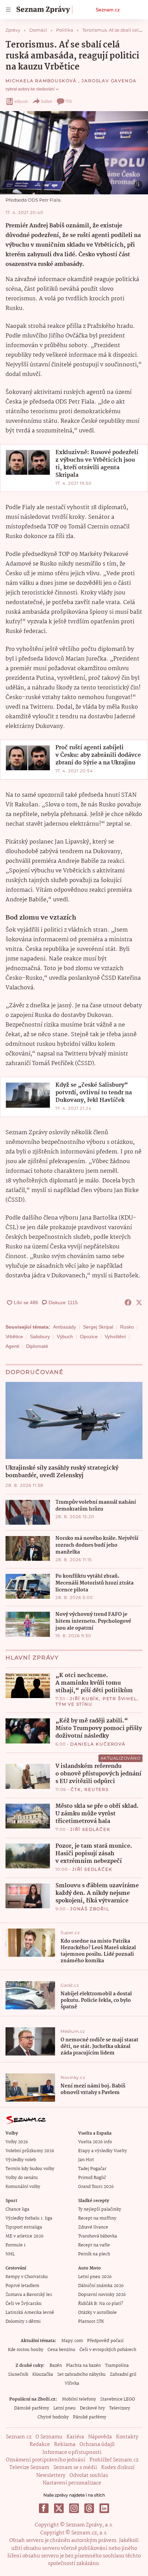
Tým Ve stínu (74, 1704)
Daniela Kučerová (98, 1744)
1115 (69, 101)
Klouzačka (43, 2375)
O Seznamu (49, 2437)
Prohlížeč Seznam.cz (114, 2460)
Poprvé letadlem (22, 2286)
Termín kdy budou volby (30, 2169)
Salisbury (40, 1337)
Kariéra (75, 2437)
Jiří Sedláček (90, 1829)
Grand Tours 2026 (96, 2187)
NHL (10, 2254)
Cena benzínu (61, 2350)
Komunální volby (23, 2187)
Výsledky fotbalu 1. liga (29, 2218)
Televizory (120, 2408)
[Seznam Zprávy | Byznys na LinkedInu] (104, 2508)
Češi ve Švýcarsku (24, 2304)
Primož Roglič (92, 2178)
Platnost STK (91, 2322)
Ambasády (65, 1327)
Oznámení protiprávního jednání (46, 2460)
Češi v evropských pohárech (108, 2350)
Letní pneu (65, 2408)
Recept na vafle (94, 2245)
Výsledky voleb (21, 2160)
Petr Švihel (120, 1699)
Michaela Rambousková (42, 81)
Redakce (40, 2445)
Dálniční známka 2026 (101, 2286)
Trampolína (117, 2366)
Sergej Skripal (98, 1327)
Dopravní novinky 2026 (102, 2295)
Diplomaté (37, 1346)
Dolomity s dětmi (23, 2322)
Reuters (97, 1789)
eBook (21, 101)
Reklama (65, 2445)
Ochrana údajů (97, 2445)
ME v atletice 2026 (24, 2236)
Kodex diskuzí (118, 2468)
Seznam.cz (108, 10)
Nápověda (100, 2437)
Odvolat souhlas (89, 2476)
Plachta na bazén (83, 2366)
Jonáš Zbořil (90, 1909)
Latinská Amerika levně (30, 2313)
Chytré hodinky (53, 2417)
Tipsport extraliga (24, 2227)
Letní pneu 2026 (95, 2277)
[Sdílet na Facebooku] (128, 1302)
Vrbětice (14, 1337)
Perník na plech (94, 2254)
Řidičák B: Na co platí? (101, 2304)
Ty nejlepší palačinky (100, 2209)
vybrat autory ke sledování (30, 89)
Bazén (56, 2366)
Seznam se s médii (75, 2468)
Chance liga (17, 2209)
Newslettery (51, 2476)
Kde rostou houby (26, 2350)
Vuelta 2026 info (95, 2142)
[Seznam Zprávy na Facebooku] (44, 2508)
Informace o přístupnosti (72, 2452)
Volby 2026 (17, 2142)
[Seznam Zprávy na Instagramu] (74, 2508)
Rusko (127, 1327)
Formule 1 (15, 2245)
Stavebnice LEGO (118, 2399)
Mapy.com (72, 2341)
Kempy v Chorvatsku (27, 2277)
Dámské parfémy (32, 2408)
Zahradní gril (123, 2375)
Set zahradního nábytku (81, 2375)
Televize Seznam (29, 2468)
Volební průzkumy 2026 (30, 2151)
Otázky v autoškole (97, 2313)
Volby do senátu (22, 2178)
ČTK (76, 1789)
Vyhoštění (115, 1337)
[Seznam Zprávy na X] (59, 2508)
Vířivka (72, 2384)
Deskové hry (92, 2408)
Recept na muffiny (97, 2218)
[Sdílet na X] (139, 1302)
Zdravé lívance (93, 2227)
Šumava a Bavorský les (29, 2295)
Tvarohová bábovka (98, 2236)
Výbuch (65, 1337)
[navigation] (8, 10)
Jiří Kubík (84, 1699)
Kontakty (127, 2437)
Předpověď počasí (105, 2341)
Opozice (89, 1337)
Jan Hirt (86, 2160)
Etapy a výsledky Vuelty (103, 2151)
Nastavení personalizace (72, 2483)
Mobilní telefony (79, 2399)
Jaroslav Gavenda (109, 81)
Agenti (12, 1346)
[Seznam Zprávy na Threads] (89, 2508)
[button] (74, 153)
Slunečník (18, 2375)
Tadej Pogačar (92, 2169)
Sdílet (47, 101)
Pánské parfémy (90, 2417)
